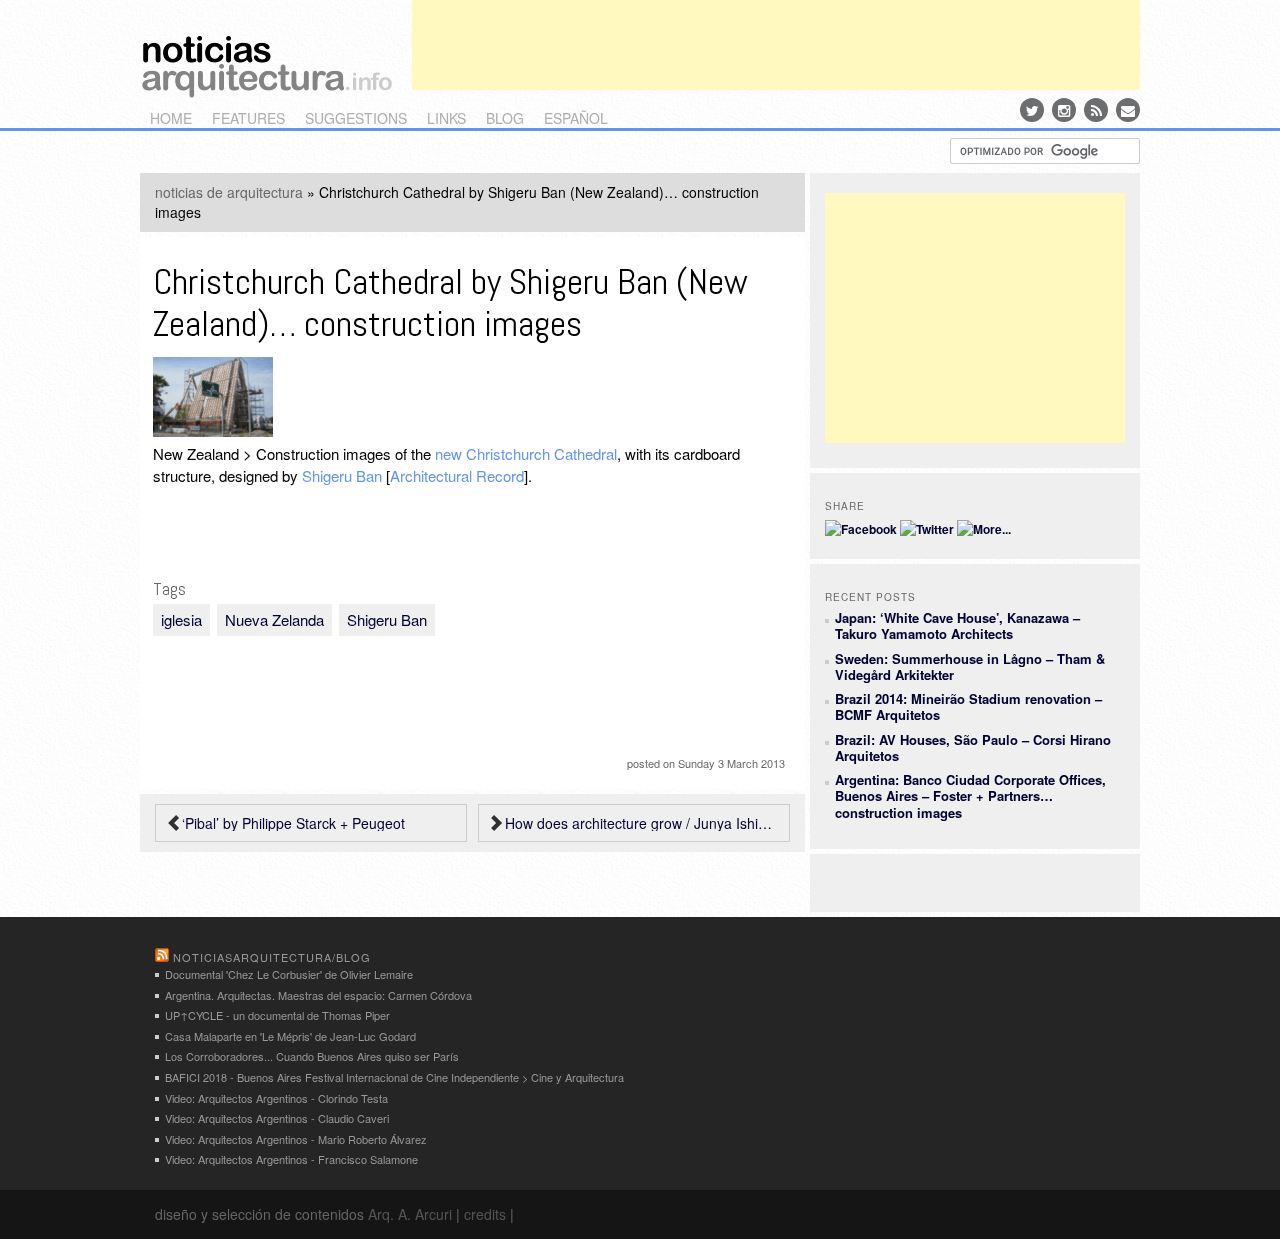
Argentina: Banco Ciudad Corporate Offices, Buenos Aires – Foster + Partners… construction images (970, 796)
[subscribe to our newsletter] (1128, 110)
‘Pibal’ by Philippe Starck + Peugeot (293, 823)
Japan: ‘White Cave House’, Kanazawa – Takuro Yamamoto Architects (957, 625)
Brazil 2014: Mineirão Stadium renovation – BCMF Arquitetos (968, 706)
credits (485, 1214)
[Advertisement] (776, 45)
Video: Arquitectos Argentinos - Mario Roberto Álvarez (296, 1139)
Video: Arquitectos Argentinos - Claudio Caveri (277, 1118)
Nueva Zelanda (274, 619)
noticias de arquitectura (229, 192)
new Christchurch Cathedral (526, 453)
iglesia (181, 619)
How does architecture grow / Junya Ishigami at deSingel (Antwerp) (642, 823)
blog (505, 118)
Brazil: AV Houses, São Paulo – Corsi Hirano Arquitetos (973, 747)
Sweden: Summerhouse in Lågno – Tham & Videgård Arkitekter (970, 666)
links (446, 118)
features (248, 118)
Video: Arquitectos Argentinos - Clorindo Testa (276, 1098)
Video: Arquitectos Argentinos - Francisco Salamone (291, 1159)
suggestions (356, 118)
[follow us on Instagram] (1064, 110)
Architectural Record (457, 475)
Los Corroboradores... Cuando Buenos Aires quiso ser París (312, 1056)
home (171, 118)
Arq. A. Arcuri (410, 1214)
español (576, 118)
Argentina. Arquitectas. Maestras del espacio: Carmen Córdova (318, 995)
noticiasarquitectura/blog (272, 957)
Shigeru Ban (342, 475)
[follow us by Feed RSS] (1096, 110)
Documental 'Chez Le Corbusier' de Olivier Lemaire (289, 974)
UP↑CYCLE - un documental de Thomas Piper (277, 1015)
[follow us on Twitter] (1032, 110)
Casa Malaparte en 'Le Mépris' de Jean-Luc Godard (290, 1036)
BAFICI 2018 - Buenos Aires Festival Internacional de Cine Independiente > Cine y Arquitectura (394, 1077)
